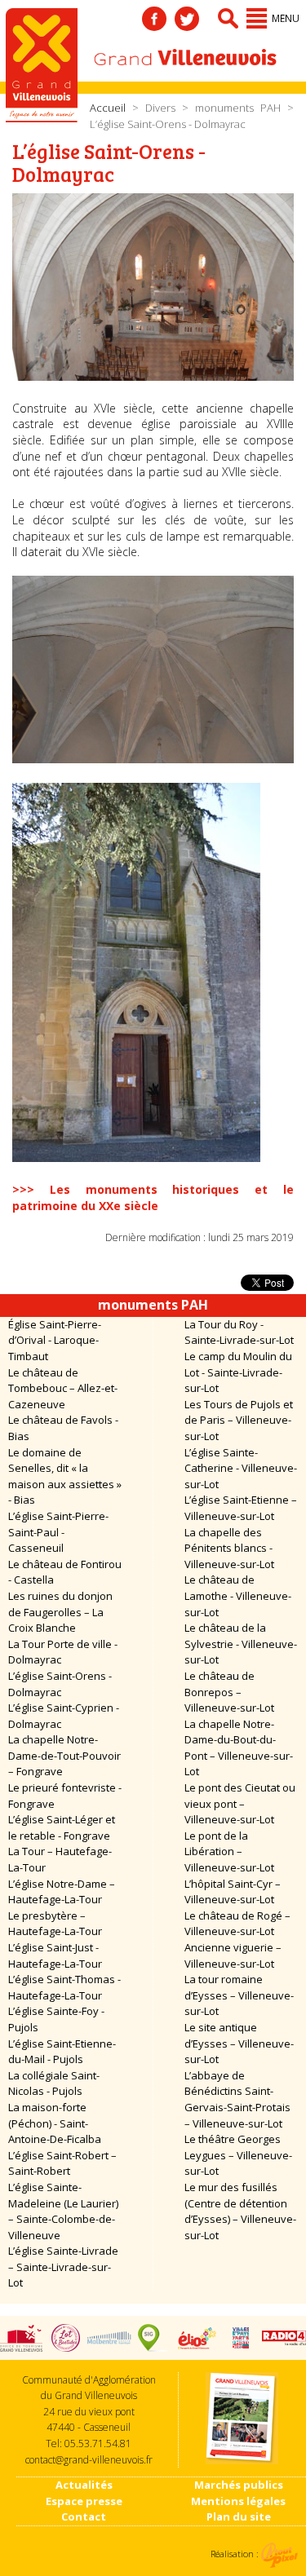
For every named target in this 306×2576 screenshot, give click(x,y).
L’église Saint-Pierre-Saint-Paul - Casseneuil (58, 1532)
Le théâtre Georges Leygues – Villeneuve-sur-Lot (238, 2155)
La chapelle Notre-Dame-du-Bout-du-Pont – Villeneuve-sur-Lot (239, 1748)
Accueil (108, 108)
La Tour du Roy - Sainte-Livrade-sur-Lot (239, 1332)
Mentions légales (238, 2501)
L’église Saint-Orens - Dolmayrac (60, 1684)
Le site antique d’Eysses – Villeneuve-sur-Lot (239, 2043)
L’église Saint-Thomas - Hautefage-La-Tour (64, 1987)
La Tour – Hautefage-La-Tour (60, 1859)
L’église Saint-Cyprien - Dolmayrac (64, 1716)
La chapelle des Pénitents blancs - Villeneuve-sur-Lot (229, 1548)
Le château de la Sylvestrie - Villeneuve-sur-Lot (241, 1644)
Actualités (84, 2485)
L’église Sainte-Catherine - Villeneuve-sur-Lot (241, 1468)
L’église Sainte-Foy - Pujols (56, 2019)
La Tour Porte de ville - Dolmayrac (63, 1652)
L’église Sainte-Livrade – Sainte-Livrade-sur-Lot (63, 2267)
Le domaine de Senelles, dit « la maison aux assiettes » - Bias (65, 1476)
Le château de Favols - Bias (63, 1428)
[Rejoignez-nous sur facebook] (154, 19)
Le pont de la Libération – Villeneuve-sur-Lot (229, 1851)
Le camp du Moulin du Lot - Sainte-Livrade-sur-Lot (238, 1372)
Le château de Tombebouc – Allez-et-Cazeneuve (63, 1388)
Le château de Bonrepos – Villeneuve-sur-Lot (229, 1692)
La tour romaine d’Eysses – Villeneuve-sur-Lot (239, 1995)
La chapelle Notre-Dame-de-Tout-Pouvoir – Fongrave (64, 1755)
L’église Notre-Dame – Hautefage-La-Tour (62, 1892)
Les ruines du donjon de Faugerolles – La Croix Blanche (60, 1612)
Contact (84, 2516)
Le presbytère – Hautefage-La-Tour (55, 1924)
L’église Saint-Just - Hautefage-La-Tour (55, 1955)
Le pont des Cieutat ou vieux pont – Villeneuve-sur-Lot (240, 1803)
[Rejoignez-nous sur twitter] (187, 19)
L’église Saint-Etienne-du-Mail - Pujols (62, 2052)
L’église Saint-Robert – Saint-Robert (62, 2163)
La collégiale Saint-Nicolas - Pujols (54, 2083)
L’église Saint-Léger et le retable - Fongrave (62, 1827)
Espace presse (84, 2501)
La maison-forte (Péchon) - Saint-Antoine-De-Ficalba (55, 2123)
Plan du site (239, 2516)
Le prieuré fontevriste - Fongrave (65, 1796)
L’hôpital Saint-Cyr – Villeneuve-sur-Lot (233, 1892)
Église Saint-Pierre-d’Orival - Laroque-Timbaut (55, 1340)
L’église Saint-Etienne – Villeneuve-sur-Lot (241, 1508)
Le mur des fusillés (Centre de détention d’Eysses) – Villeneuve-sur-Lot (240, 2211)
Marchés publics (239, 2485)
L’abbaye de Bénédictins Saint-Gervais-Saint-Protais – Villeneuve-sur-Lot (237, 2099)
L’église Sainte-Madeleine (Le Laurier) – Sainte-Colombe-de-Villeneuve (63, 2211)
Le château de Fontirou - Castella (65, 1572)
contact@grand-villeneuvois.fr (89, 2460)
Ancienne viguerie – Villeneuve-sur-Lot (233, 1955)
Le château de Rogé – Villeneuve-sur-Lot (237, 1924)
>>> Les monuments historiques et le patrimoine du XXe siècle (153, 1197)
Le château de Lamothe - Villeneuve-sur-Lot (238, 1595)
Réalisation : (236, 2554)
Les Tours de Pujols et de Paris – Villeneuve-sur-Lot (239, 1420)
